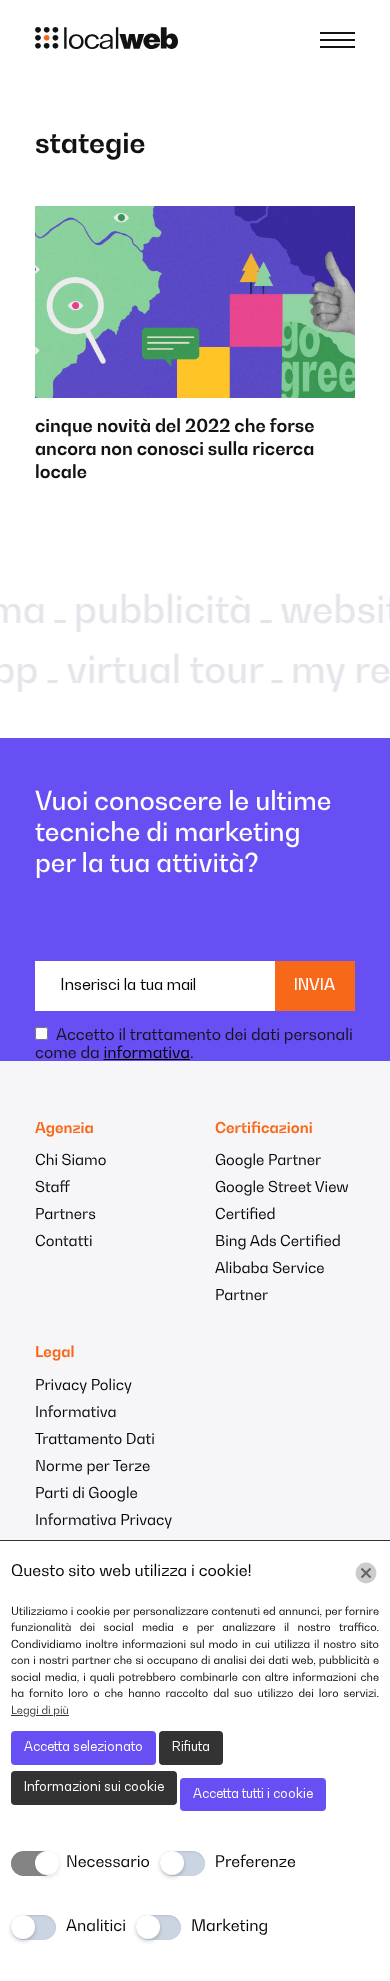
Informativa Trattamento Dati (95, 1427)
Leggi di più (40, 1711)
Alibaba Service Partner (270, 1283)
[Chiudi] (366, 1573)
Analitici (96, 1927)
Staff (52, 1188)
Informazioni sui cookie (94, 1787)
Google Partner (268, 1161)
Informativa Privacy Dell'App (103, 1535)
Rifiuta (191, 1747)
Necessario (108, 1863)
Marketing (229, 1927)
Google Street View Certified (282, 1202)
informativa (147, 1054)
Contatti (63, 1242)
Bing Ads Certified (278, 1242)
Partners (65, 1215)
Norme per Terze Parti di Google (92, 1481)
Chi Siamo (70, 1161)
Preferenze (255, 1863)
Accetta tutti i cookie (253, 1794)
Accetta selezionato (83, 1747)
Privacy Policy (83, 1386)
